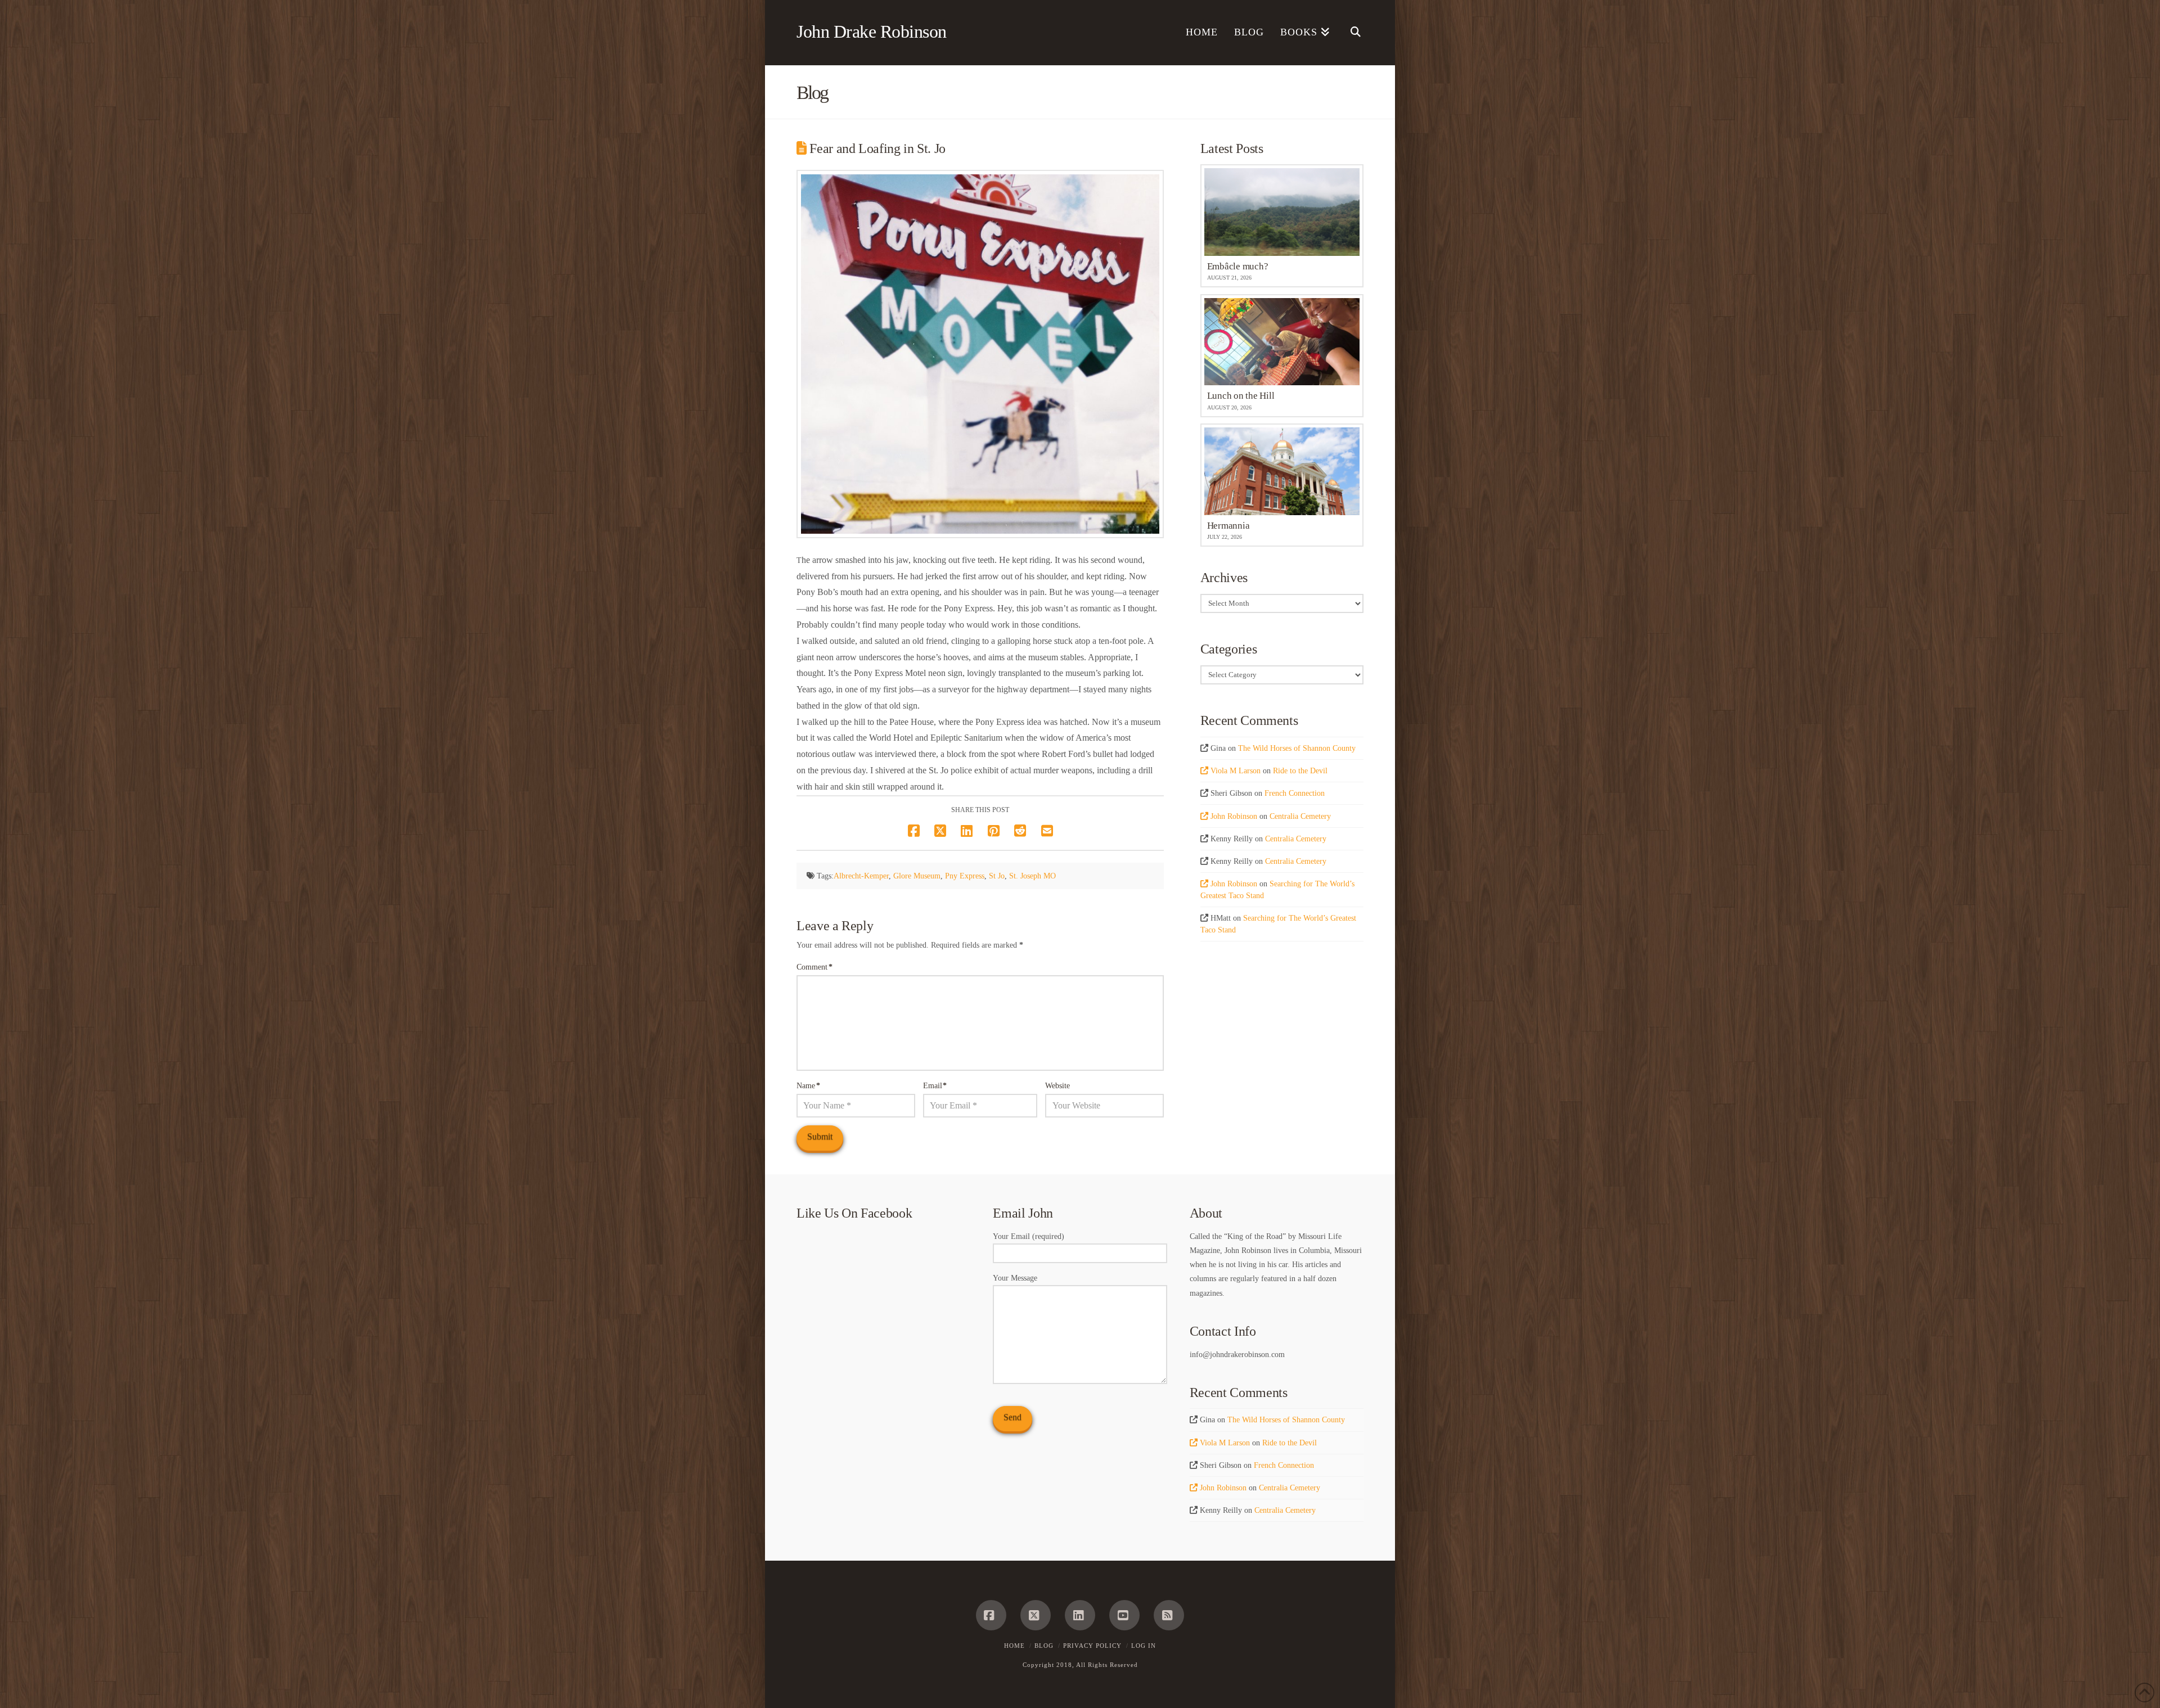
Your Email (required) (1029, 1236)
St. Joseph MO (1032, 876)
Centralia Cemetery (1300, 816)
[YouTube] (1124, 1615)
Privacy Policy (1092, 1646)
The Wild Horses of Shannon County (1297, 748)
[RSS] (1169, 1615)
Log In (1144, 1646)
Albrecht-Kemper (861, 876)
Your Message (1015, 1278)
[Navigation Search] (1351, 33)
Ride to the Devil (1300, 771)
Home (1014, 1646)
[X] (1036, 1615)
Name (808, 1086)
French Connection (1295, 793)
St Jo (997, 876)
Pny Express (965, 876)
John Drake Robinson (872, 31)
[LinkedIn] (1080, 1615)
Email (935, 1086)
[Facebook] (991, 1615)
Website (1057, 1086)
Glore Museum (917, 876)
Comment (814, 967)
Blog (1044, 1646)
